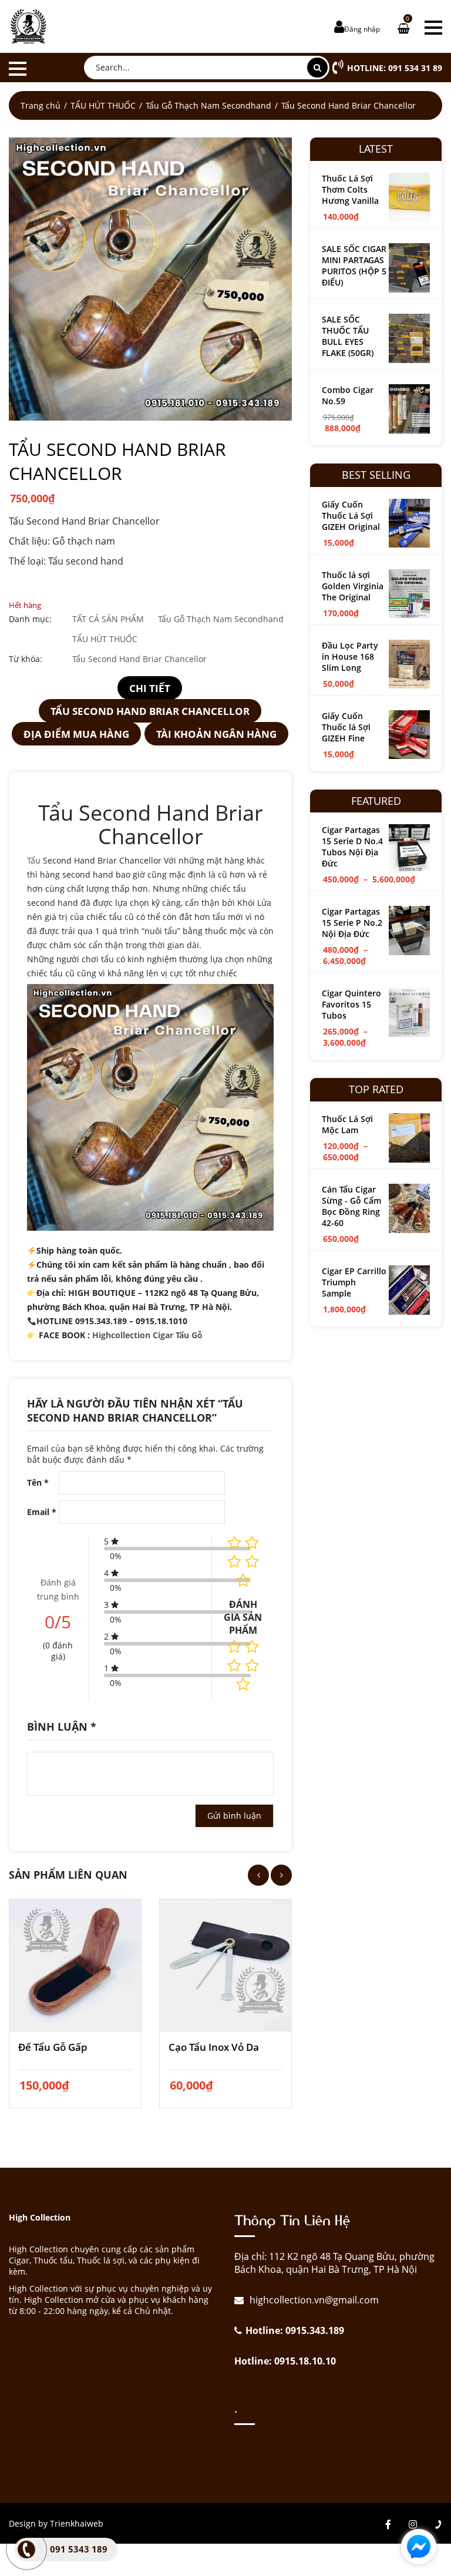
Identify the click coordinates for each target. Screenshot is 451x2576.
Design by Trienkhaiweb (56, 2523)
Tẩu (34, 860)
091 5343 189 (79, 2549)
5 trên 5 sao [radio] (243, 1684)
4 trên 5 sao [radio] (252, 1665)
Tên (38, 1482)
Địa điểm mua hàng (76, 734)
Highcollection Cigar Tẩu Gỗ (149, 1335)
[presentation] (258, 1875)
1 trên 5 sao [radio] (234, 1647)
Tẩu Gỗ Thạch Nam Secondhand (208, 105)
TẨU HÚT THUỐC (103, 105)
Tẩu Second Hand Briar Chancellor (139, 659)
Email (42, 1512)
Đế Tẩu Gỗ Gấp (53, 2047)
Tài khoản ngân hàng (216, 734)
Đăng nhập (362, 29)
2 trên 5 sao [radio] (252, 1647)
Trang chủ (41, 105)
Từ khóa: (26, 659)
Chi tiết (150, 688)
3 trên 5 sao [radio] (234, 1665)
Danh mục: (30, 619)
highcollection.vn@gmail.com (313, 2300)
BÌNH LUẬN (62, 1727)
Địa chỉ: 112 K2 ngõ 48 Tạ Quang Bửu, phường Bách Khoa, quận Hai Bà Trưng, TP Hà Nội (334, 2263)
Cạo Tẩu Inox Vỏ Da (214, 2047)
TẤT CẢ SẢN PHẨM (108, 619)
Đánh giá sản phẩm (243, 1617)
